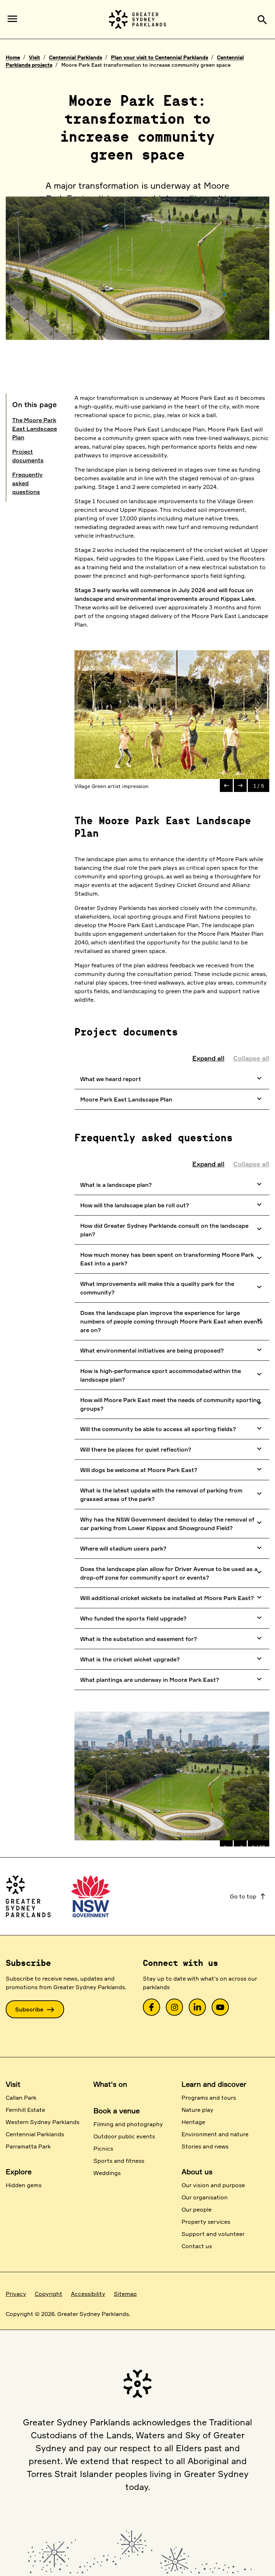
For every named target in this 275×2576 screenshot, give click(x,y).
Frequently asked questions (27, 483)
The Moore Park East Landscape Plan (35, 429)
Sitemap (125, 2294)
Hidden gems (24, 2185)
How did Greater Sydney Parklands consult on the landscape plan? (172, 1230)
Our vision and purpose (213, 2185)
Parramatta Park (28, 2146)
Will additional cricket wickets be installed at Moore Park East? (172, 1597)
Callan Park (21, 2098)
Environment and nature (215, 2134)
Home (13, 57)
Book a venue (117, 2111)
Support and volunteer (213, 2234)
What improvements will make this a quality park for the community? (172, 1288)
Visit (35, 57)
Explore (19, 2172)
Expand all (208, 1058)
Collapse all (251, 1058)
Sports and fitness (119, 2161)
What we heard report (172, 1078)
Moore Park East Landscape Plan (172, 1099)
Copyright (49, 2294)
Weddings (107, 2173)
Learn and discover (214, 2084)
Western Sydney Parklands (43, 2122)
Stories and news (205, 2146)
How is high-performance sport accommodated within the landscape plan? (172, 1375)
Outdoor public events (124, 2136)
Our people (197, 2209)
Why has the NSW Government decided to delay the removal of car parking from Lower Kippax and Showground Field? (172, 1524)
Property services (206, 2222)
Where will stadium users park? (172, 1548)
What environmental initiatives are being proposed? (172, 1350)
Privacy (16, 2294)
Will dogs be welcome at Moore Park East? (172, 1469)
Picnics (103, 2148)
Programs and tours (209, 2098)
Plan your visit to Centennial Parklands (160, 57)
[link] (151, 2007)
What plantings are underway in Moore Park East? (172, 1679)
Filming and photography (128, 2124)
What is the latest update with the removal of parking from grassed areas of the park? (172, 1495)
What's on (110, 2084)
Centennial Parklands (76, 57)
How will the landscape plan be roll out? (172, 1204)
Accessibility (88, 2294)
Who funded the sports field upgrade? (172, 1618)
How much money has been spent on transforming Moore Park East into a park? (172, 1259)
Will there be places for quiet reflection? (172, 1449)
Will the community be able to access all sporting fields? (172, 1428)
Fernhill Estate (25, 2110)
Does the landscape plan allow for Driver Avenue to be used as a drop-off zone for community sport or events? (172, 1573)
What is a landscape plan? (172, 1184)
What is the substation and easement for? (172, 1638)
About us (197, 2172)
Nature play (197, 2110)
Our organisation (205, 2197)
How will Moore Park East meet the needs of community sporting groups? (172, 1404)
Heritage (193, 2122)
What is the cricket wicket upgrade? (172, 1659)
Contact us (197, 2246)
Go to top (248, 1896)
